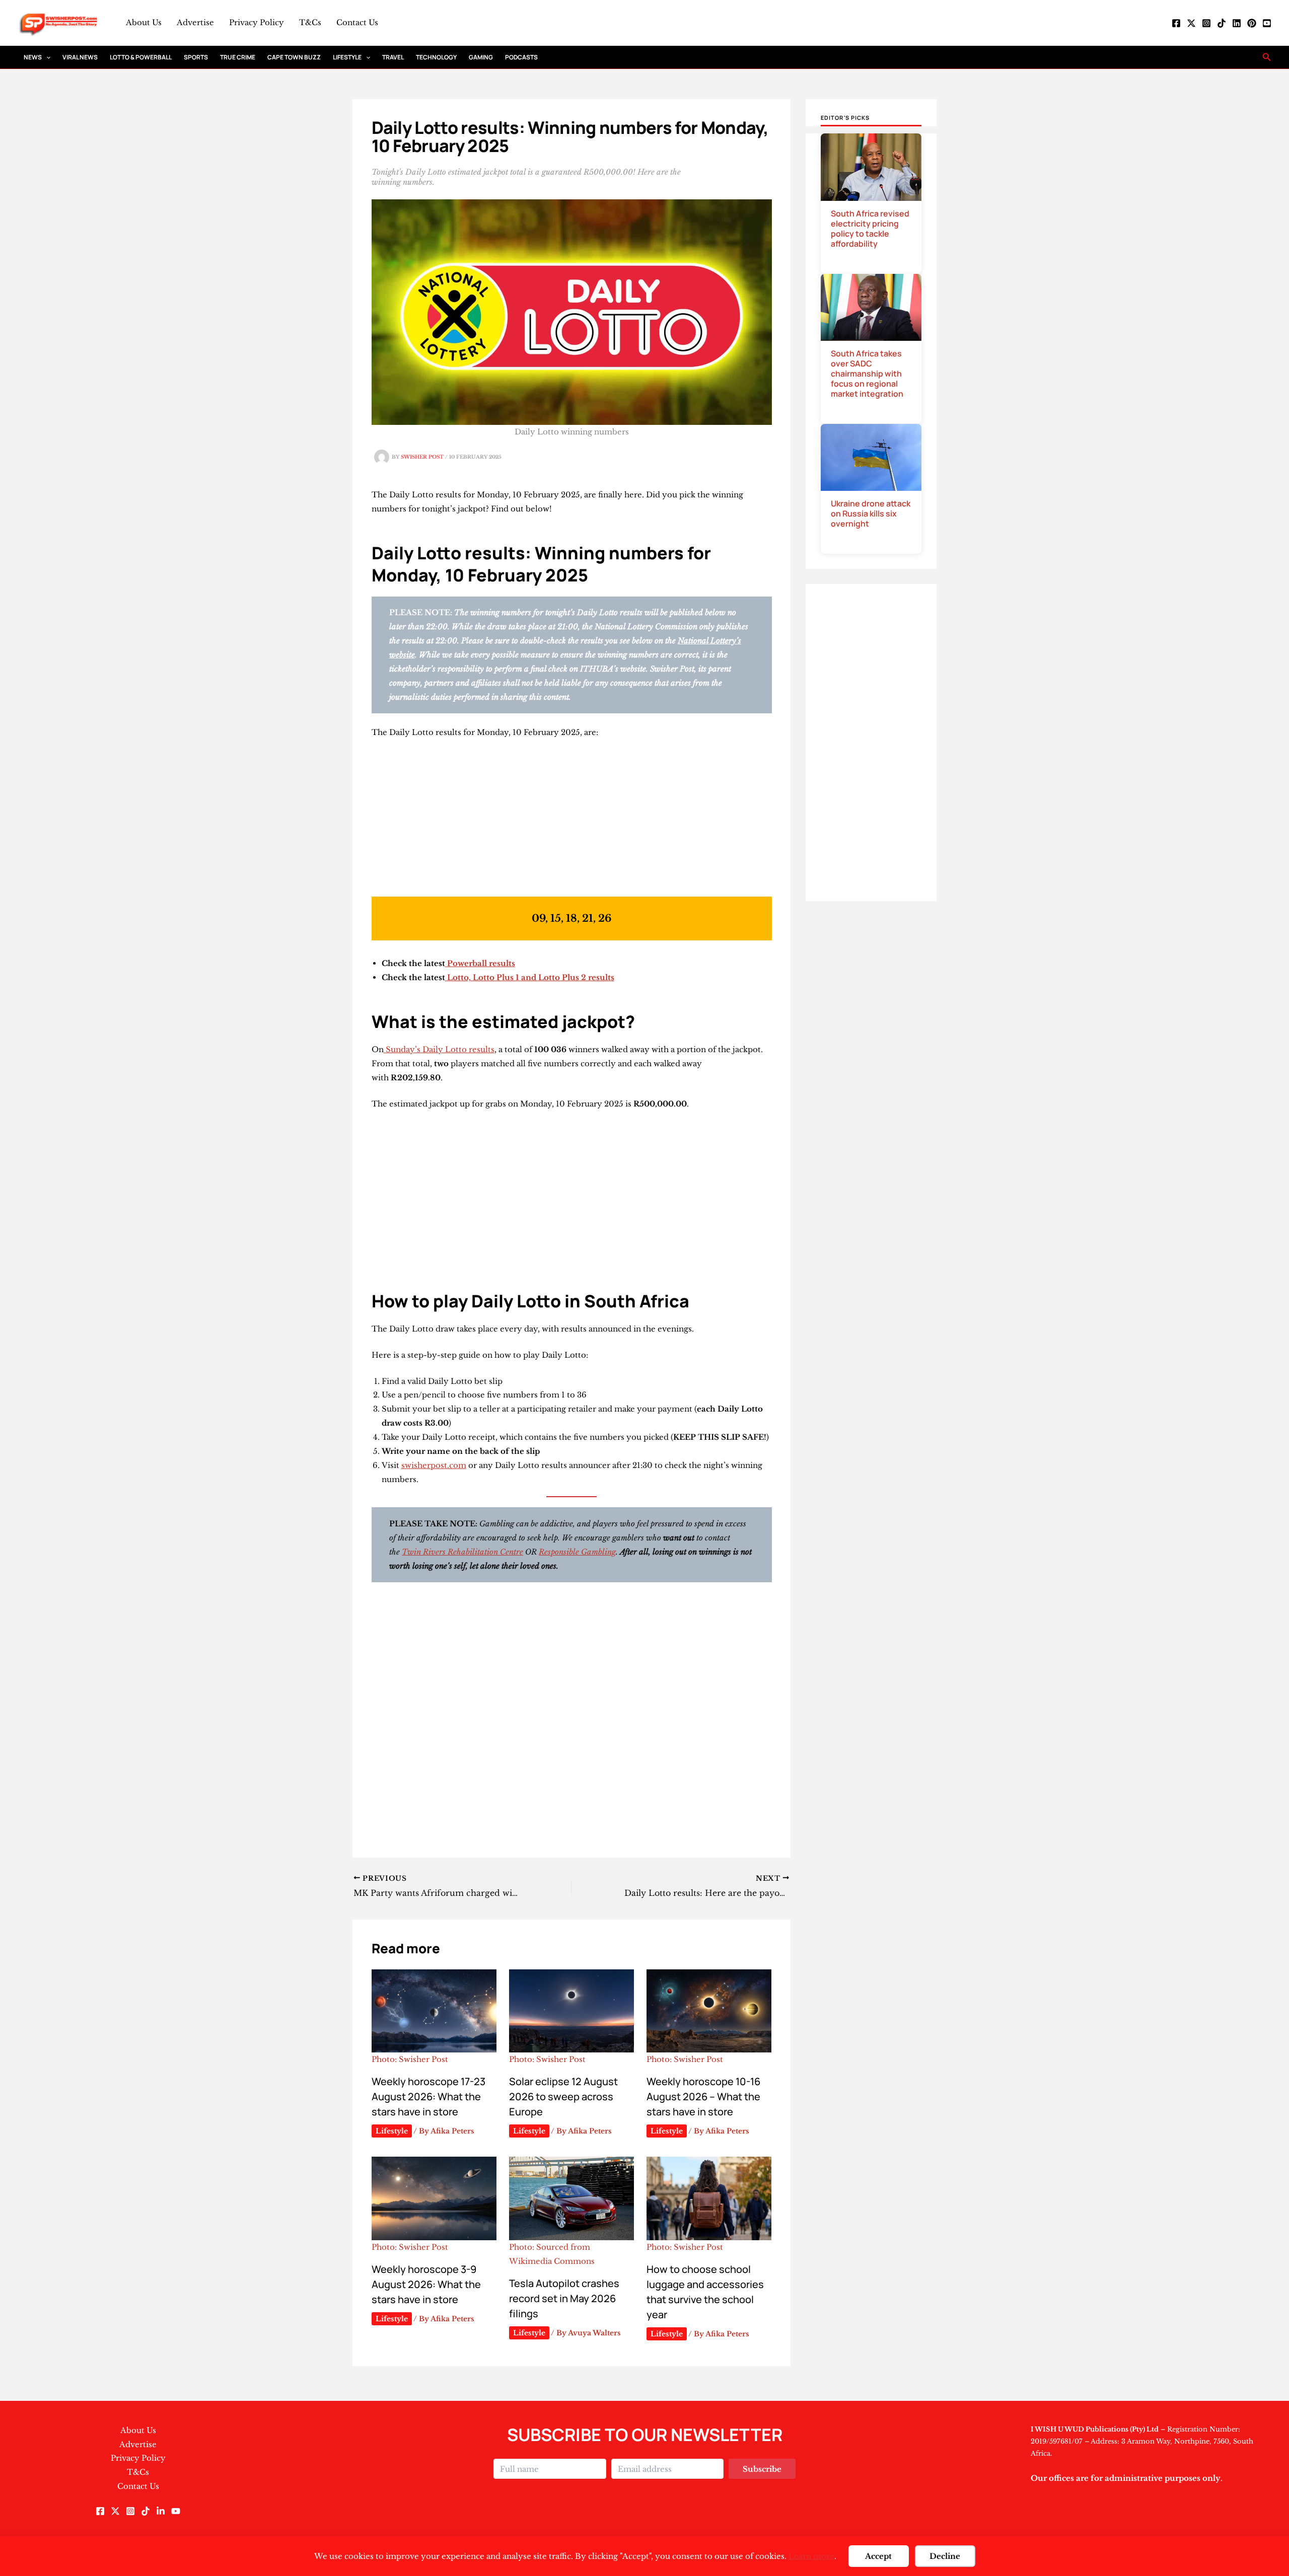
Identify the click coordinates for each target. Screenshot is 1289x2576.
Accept (878, 2556)
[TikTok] (1222, 23)
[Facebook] (1176, 23)
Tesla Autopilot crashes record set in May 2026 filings (564, 2298)
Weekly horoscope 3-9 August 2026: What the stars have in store (426, 2284)
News (33, 57)
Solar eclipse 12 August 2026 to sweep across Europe (563, 2096)
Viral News (80, 57)
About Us (144, 22)
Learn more (811, 2556)
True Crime (238, 57)
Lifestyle (347, 57)
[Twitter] (1191, 23)
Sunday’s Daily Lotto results (440, 1049)
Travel (393, 57)
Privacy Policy (257, 22)
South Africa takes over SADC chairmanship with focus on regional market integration (867, 374)
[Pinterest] (1252, 23)
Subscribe (762, 2469)
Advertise (195, 22)
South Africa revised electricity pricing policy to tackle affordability (870, 229)
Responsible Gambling (577, 1552)
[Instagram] (1206, 23)
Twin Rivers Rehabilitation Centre (462, 1552)
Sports (196, 57)
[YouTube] (1267, 23)
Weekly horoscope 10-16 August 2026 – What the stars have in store (703, 2096)
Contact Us (357, 22)
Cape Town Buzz (294, 57)
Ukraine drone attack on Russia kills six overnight (871, 513)
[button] (46, 57)
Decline (945, 2556)
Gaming (481, 57)
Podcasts (521, 57)
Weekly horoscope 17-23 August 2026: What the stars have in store (428, 2096)
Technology (436, 57)
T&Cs (310, 22)
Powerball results (481, 963)
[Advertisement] (572, 822)
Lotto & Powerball (141, 57)
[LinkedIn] (1237, 23)
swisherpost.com (434, 1465)
